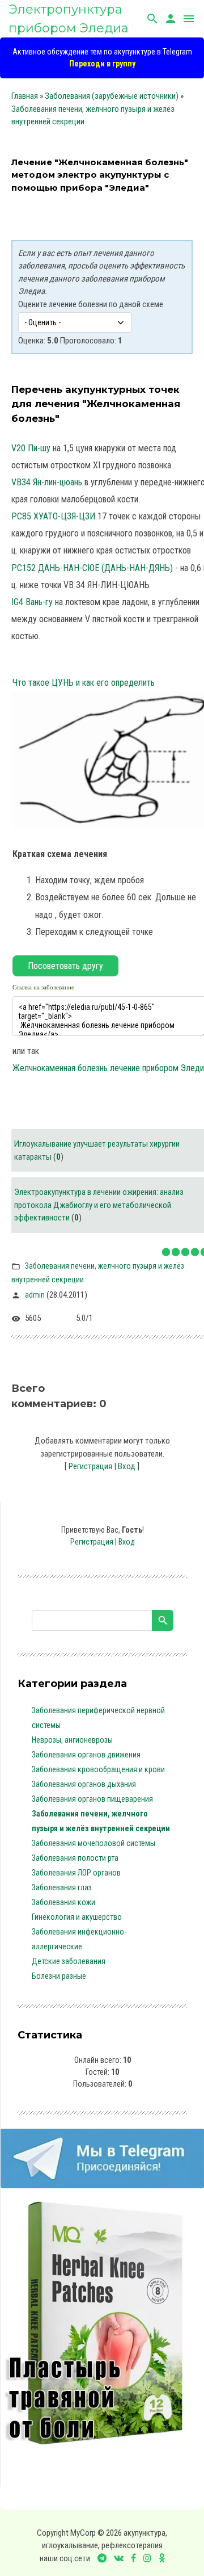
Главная (25, 96)
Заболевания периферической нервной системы (98, 1718)
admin (35, 1295)
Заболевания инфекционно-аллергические (79, 1939)
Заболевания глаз (62, 1887)
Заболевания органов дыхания (84, 1784)
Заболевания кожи (63, 1902)
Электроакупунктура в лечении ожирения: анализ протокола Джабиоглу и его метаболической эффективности (99, 1205)
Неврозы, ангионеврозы (72, 1740)
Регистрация (90, 1466)
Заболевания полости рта (75, 1858)
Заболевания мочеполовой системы (93, 1843)
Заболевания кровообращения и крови (98, 1769)
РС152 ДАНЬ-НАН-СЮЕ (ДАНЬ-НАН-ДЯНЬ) (92, 568)
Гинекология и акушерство (77, 1917)
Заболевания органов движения (86, 1755)
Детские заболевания (69, 1961)
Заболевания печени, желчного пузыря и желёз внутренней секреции (101, 1821)
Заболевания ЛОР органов (76, 1873)
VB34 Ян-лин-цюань (47, 482)
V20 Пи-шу (31, 448)
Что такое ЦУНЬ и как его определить (84, 683)
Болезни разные (59, 1976)
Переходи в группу (102, 64)
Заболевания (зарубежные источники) (112, 96)
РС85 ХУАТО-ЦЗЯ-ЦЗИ (53, 516)
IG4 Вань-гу (32, 602)
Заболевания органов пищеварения (92, 1799)
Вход (127, 1466)
